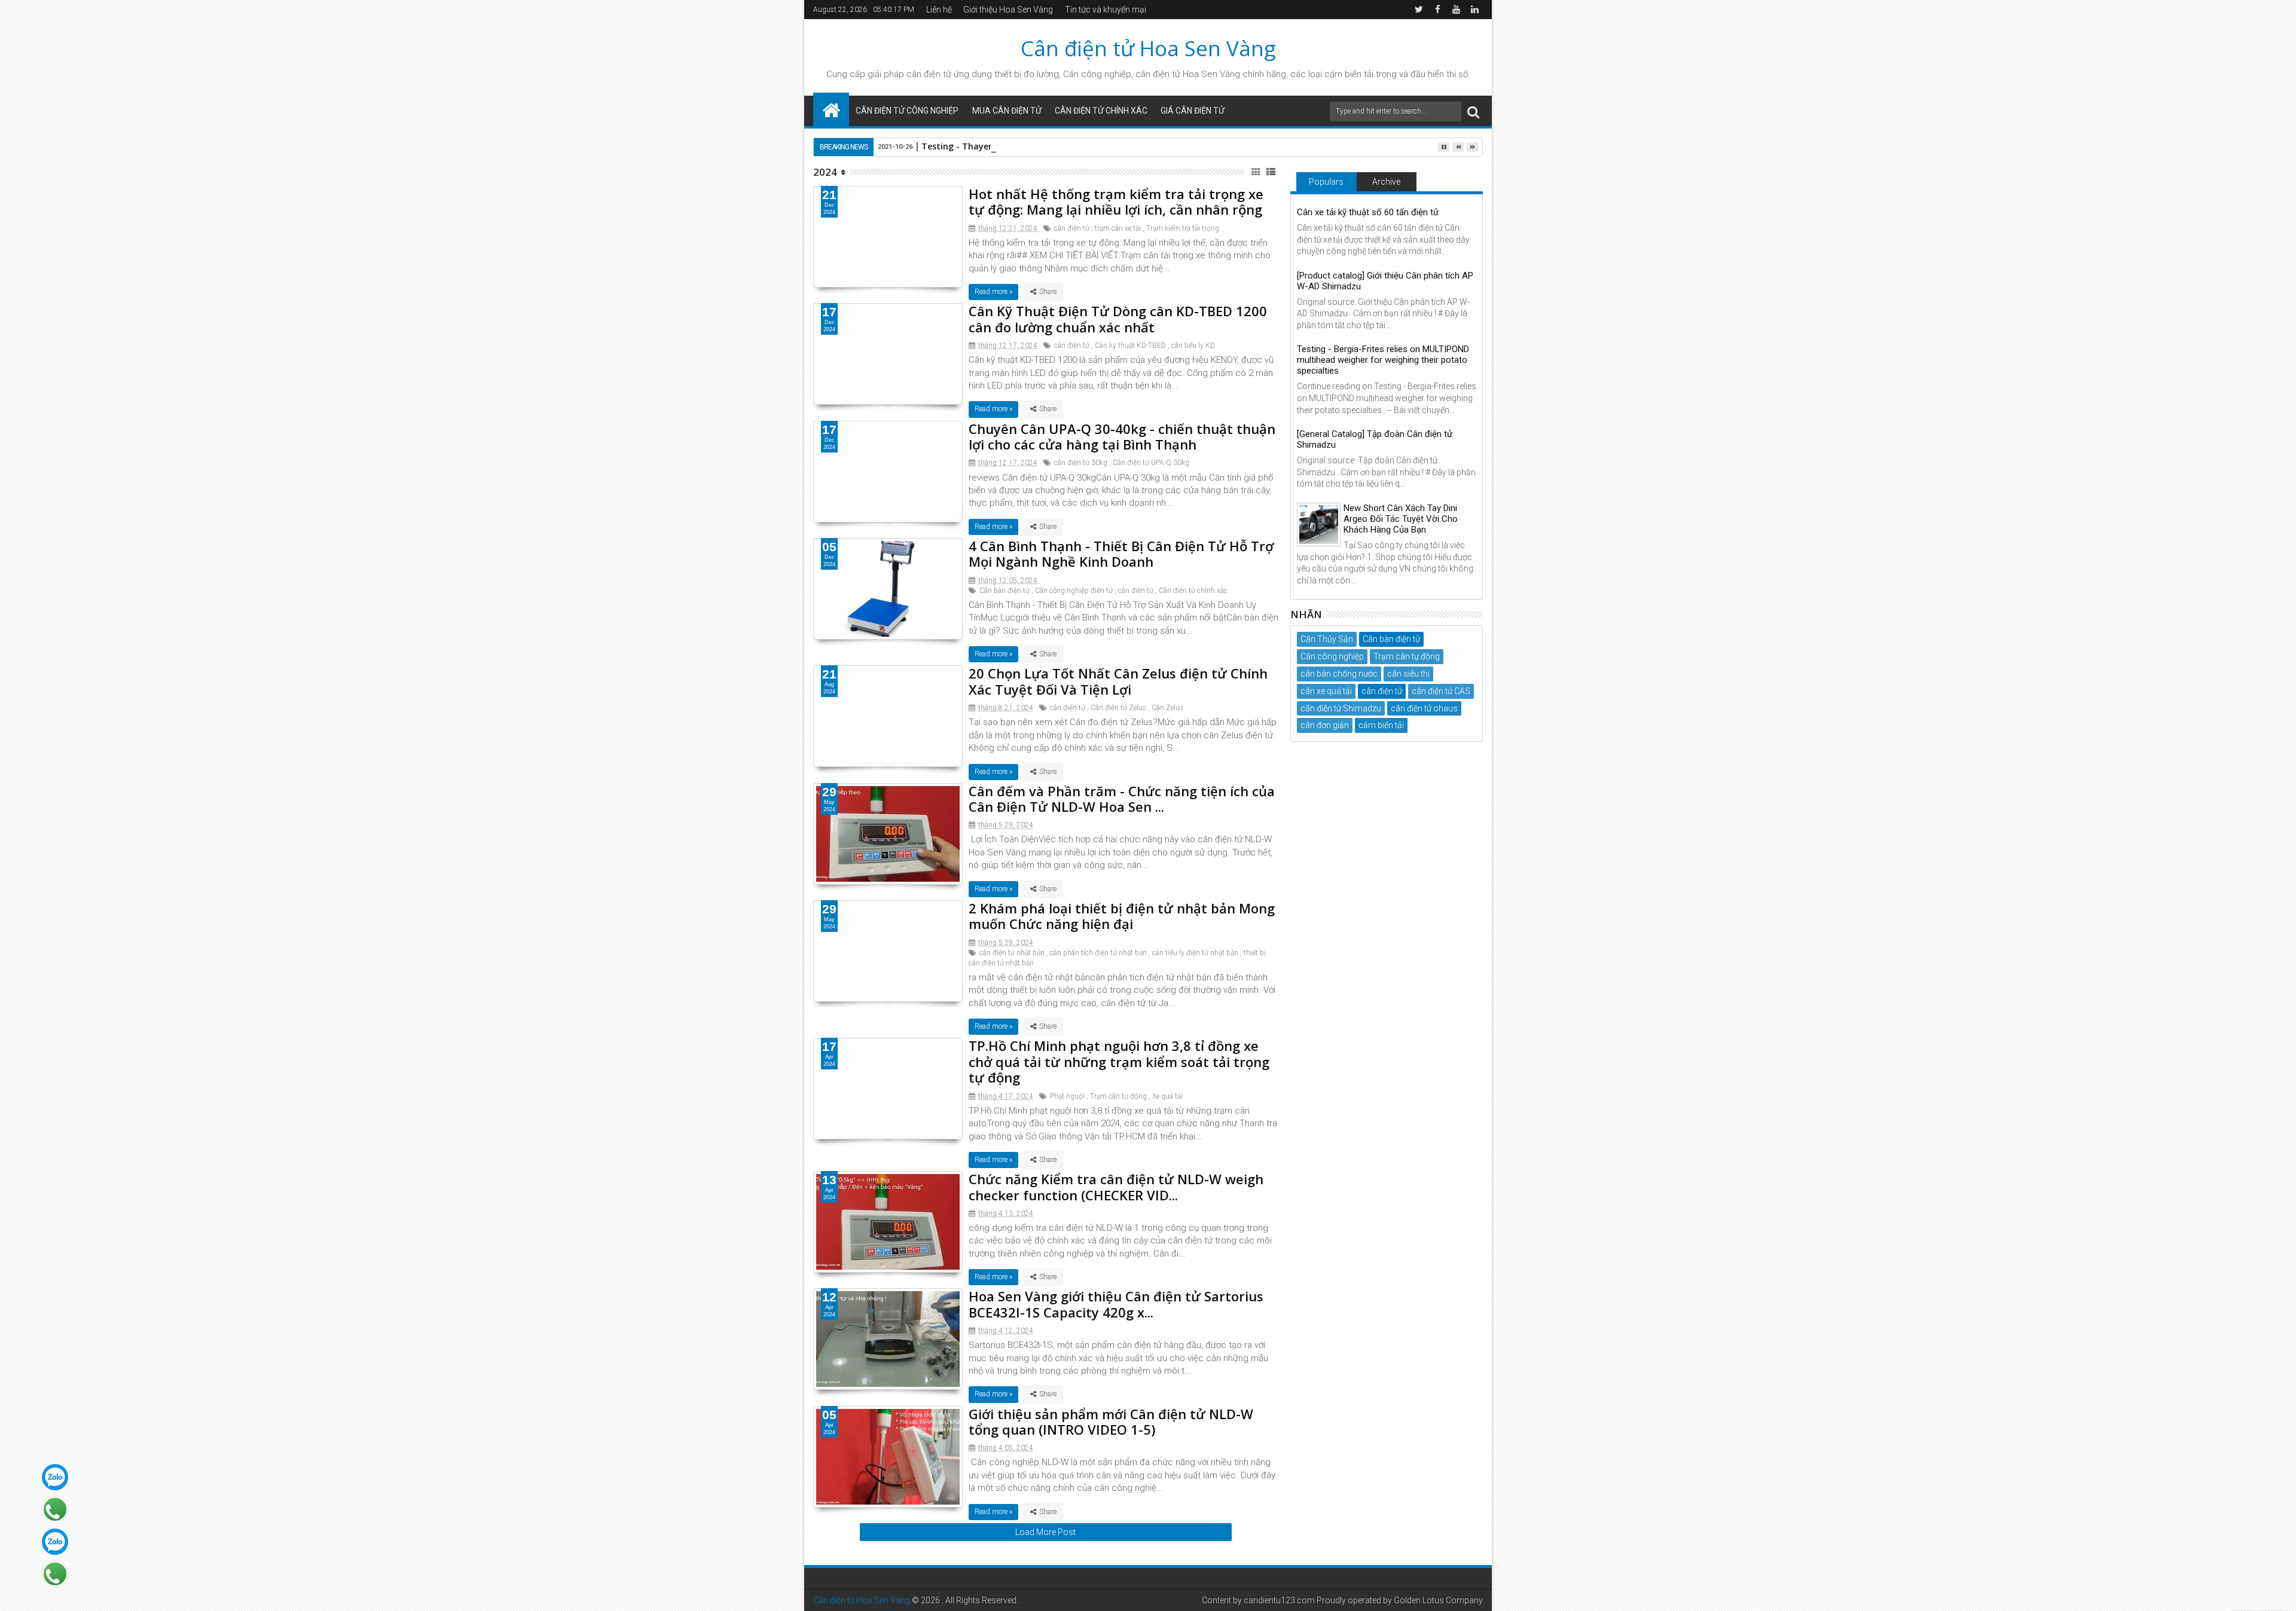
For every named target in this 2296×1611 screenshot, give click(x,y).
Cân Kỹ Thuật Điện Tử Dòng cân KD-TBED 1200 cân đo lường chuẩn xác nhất (1118, 319)
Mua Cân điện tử (1007, 111)
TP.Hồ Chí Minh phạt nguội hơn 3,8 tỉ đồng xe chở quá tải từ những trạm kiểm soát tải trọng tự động (1119, 1061)
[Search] (1473, 111)
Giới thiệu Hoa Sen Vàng (1008, 10)
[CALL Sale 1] (55, 1509)
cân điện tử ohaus (1424, 708)
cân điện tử (929, 74)
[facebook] (1437, 10)
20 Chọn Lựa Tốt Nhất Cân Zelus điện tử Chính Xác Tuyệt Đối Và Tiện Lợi (1118, 681)
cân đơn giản (1325, 725)
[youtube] (1456, 10)
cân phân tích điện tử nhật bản (1098, 953)
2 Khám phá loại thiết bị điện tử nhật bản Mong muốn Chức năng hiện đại (1122, 916)
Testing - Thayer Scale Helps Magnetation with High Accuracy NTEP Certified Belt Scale (1104, 146)
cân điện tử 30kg (1081, 463)
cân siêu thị (1408, 674)
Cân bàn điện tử (1004, 591)
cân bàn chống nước (1339, 674)
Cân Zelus (1167, 708)
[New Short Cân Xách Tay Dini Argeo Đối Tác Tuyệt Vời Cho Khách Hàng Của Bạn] (1319, 525)
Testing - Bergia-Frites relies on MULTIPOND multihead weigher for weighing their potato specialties (1383, 360)
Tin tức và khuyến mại (1106, 10)
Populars (1326, 182)
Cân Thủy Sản (1327, 639)
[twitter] (1419, 10)
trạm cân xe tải (1118, 228)
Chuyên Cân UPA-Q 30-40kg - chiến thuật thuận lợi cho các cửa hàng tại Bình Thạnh (1122, 436)
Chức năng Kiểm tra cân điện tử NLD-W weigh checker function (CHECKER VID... (1116, 1187)
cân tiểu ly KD (1193, 346)
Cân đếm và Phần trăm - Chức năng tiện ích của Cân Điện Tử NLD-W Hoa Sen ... (1122, 799)
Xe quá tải (1167, 1096)
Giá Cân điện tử (1193, 111)
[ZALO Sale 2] (55, 1542)
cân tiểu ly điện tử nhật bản (1195, 953)
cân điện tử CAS (1441, 691)
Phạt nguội (1067, 1096)
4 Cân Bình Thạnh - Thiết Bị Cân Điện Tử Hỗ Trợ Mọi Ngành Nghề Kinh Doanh (1121, 554)
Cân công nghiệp (1332, 656)
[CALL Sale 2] (55, 1574)
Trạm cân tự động (1118, 1096)
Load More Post (1045, 1532)
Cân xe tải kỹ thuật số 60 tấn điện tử (1368, 212)
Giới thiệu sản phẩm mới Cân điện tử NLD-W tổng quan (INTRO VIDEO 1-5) (1111, 1422)
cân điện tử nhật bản (1012, 953)
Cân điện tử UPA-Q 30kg (1151, 463)
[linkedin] (1474, 10)
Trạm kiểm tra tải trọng (1183, 228)
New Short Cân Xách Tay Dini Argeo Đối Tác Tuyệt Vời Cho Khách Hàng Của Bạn (1401, 519)
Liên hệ (939, 10)
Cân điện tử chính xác (1101, 111)
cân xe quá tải (1326, 691)
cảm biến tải (1381, 725)
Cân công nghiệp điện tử (1074, 591)
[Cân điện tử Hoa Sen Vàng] (831, 109)
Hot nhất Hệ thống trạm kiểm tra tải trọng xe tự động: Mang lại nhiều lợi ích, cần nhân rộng (1116, 201)
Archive (1386, 182)
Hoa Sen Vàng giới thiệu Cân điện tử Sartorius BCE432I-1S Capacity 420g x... (1116, 1304)
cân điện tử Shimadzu (1341, 708)
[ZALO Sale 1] (55, 1477)
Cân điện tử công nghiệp (907, 111)
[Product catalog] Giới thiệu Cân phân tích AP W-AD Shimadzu (1385, 281)
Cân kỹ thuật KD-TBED (1130, 346)
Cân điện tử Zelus (1118, 708)
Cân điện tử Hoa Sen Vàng (1148, 48)
